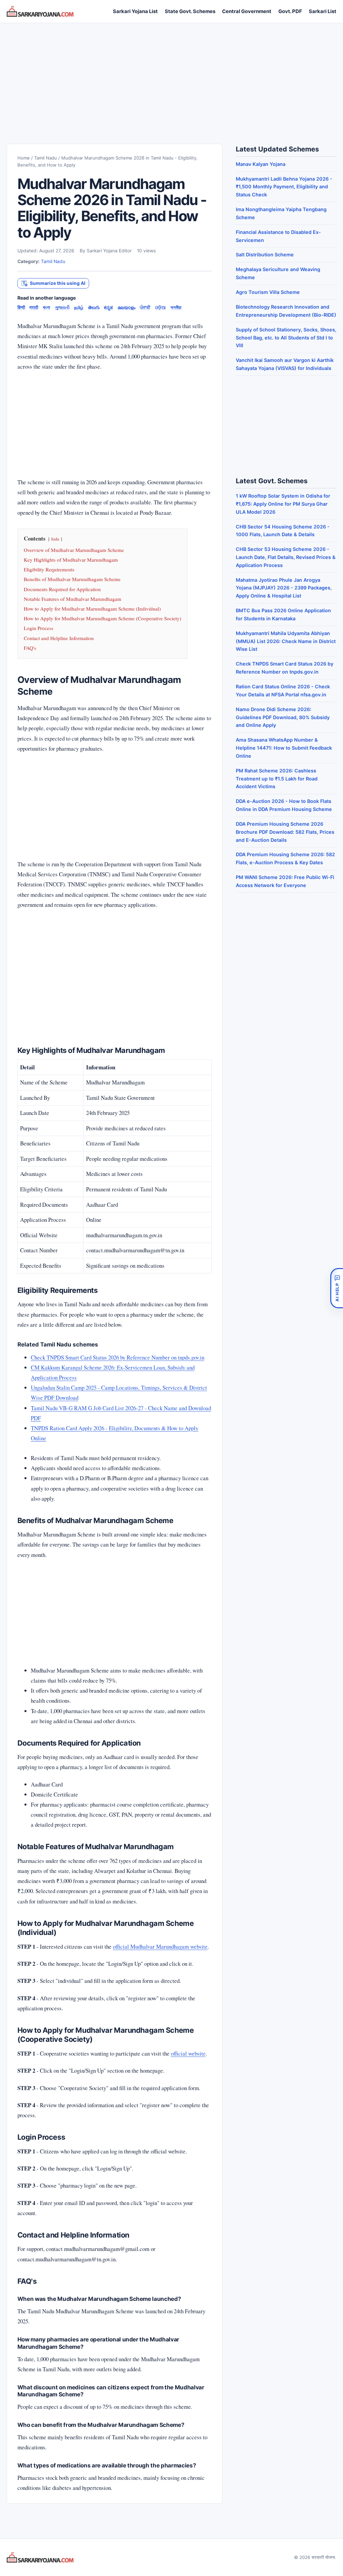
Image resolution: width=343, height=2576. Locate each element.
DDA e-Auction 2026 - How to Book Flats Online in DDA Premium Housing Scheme (284, 805)
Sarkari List (323, 11)
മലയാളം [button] (126, 307)
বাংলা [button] (47, 307)
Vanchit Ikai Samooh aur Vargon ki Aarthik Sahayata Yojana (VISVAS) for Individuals (285, 364)
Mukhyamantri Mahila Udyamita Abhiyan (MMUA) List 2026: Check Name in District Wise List (286, 641)
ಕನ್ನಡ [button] (108, 307)
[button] (53, 283)
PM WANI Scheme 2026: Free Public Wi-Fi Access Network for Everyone (285, 881)
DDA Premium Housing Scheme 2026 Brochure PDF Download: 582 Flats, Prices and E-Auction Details (285, 832)
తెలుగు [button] (94, 307)
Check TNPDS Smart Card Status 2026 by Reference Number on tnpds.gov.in (118, 1357)
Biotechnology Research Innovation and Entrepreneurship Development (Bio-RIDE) (286, 311)
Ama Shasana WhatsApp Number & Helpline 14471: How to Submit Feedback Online (284, 748)
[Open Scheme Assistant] (337, 1288)
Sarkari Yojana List (135, 11)
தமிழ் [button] (79, 307)
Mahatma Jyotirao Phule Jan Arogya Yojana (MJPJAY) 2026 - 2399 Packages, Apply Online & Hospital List (284, 588)
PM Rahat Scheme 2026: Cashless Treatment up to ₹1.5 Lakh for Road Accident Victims (277, 779)
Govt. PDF (290, 11)
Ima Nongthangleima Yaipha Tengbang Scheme (281, 213)
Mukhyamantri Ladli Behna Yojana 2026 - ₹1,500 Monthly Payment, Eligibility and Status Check (284, 187)
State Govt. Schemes (190, 11)
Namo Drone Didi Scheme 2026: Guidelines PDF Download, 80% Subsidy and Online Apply (283, 717)
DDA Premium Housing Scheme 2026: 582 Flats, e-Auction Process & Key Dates (285, 858)
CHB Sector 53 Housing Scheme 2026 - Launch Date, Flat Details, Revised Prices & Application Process (286, 557)
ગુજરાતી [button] (62, 307)
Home (24, 158)
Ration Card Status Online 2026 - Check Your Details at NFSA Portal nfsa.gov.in (283, 690)
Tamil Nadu (46, 158)
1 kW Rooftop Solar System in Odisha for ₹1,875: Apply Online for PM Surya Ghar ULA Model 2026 (283, 504)
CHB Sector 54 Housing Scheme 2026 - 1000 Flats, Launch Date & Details (283, 531)
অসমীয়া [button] (176, 307)
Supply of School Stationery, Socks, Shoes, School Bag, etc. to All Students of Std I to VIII (286, 338)
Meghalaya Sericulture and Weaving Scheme (278, 273)
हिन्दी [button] (21, 307)
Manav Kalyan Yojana (261, 164)
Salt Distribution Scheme (265, 255)
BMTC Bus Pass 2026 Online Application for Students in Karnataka (283, 614)
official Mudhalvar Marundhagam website (160, 1946)
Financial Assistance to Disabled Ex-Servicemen (278, 236)
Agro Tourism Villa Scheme (268, 292)
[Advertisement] (171, 77)
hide (55, 539)
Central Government (247, 11)
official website (188, 2053)
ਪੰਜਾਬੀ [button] (145, 307)
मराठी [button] (34, 307)
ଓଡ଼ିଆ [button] (160, 307)
